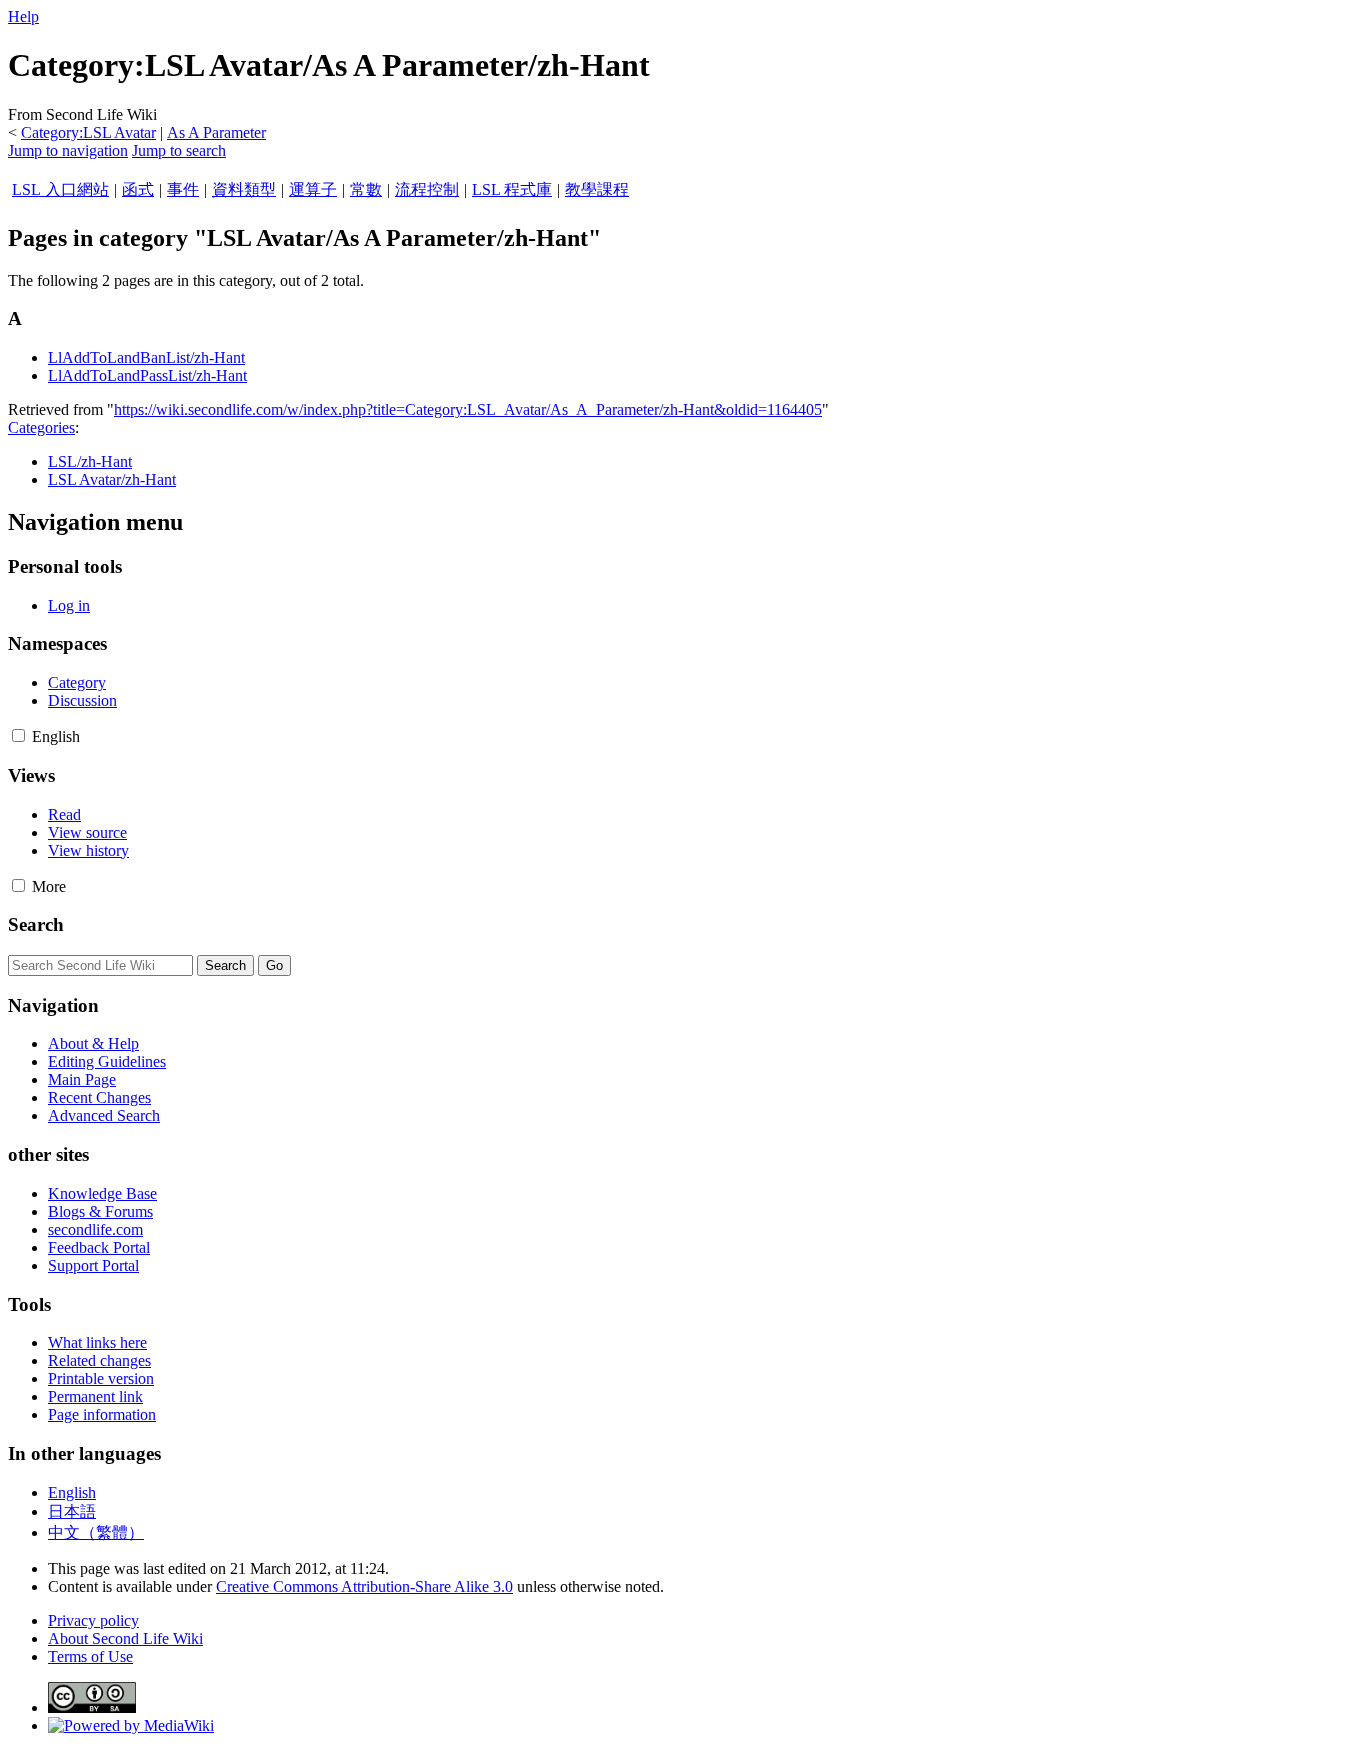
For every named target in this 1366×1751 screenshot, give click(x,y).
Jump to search (179, 150)
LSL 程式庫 (512, 189)
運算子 (313, 189)
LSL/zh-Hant (90, 461)
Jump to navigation (68, 150)
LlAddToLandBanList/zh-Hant (146, 357)
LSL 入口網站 (60, 189)
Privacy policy (93, 1620)
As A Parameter (216, 132)
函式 (138, 189)
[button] (18, 735)
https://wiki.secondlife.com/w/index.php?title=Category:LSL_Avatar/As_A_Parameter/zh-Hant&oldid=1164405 (468, 409)
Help (23, 16)
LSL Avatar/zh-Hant (112, 479)
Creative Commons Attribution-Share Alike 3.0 (364, 1586)
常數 (366, 189)
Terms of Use (90, 1656)
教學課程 (597, 189)
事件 (183, 189)
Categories (41, 427)
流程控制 (427, 189)
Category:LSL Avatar (88, 132)
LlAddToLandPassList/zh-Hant (147, 375)
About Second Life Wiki (125, 1638)
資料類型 (244, 189)
